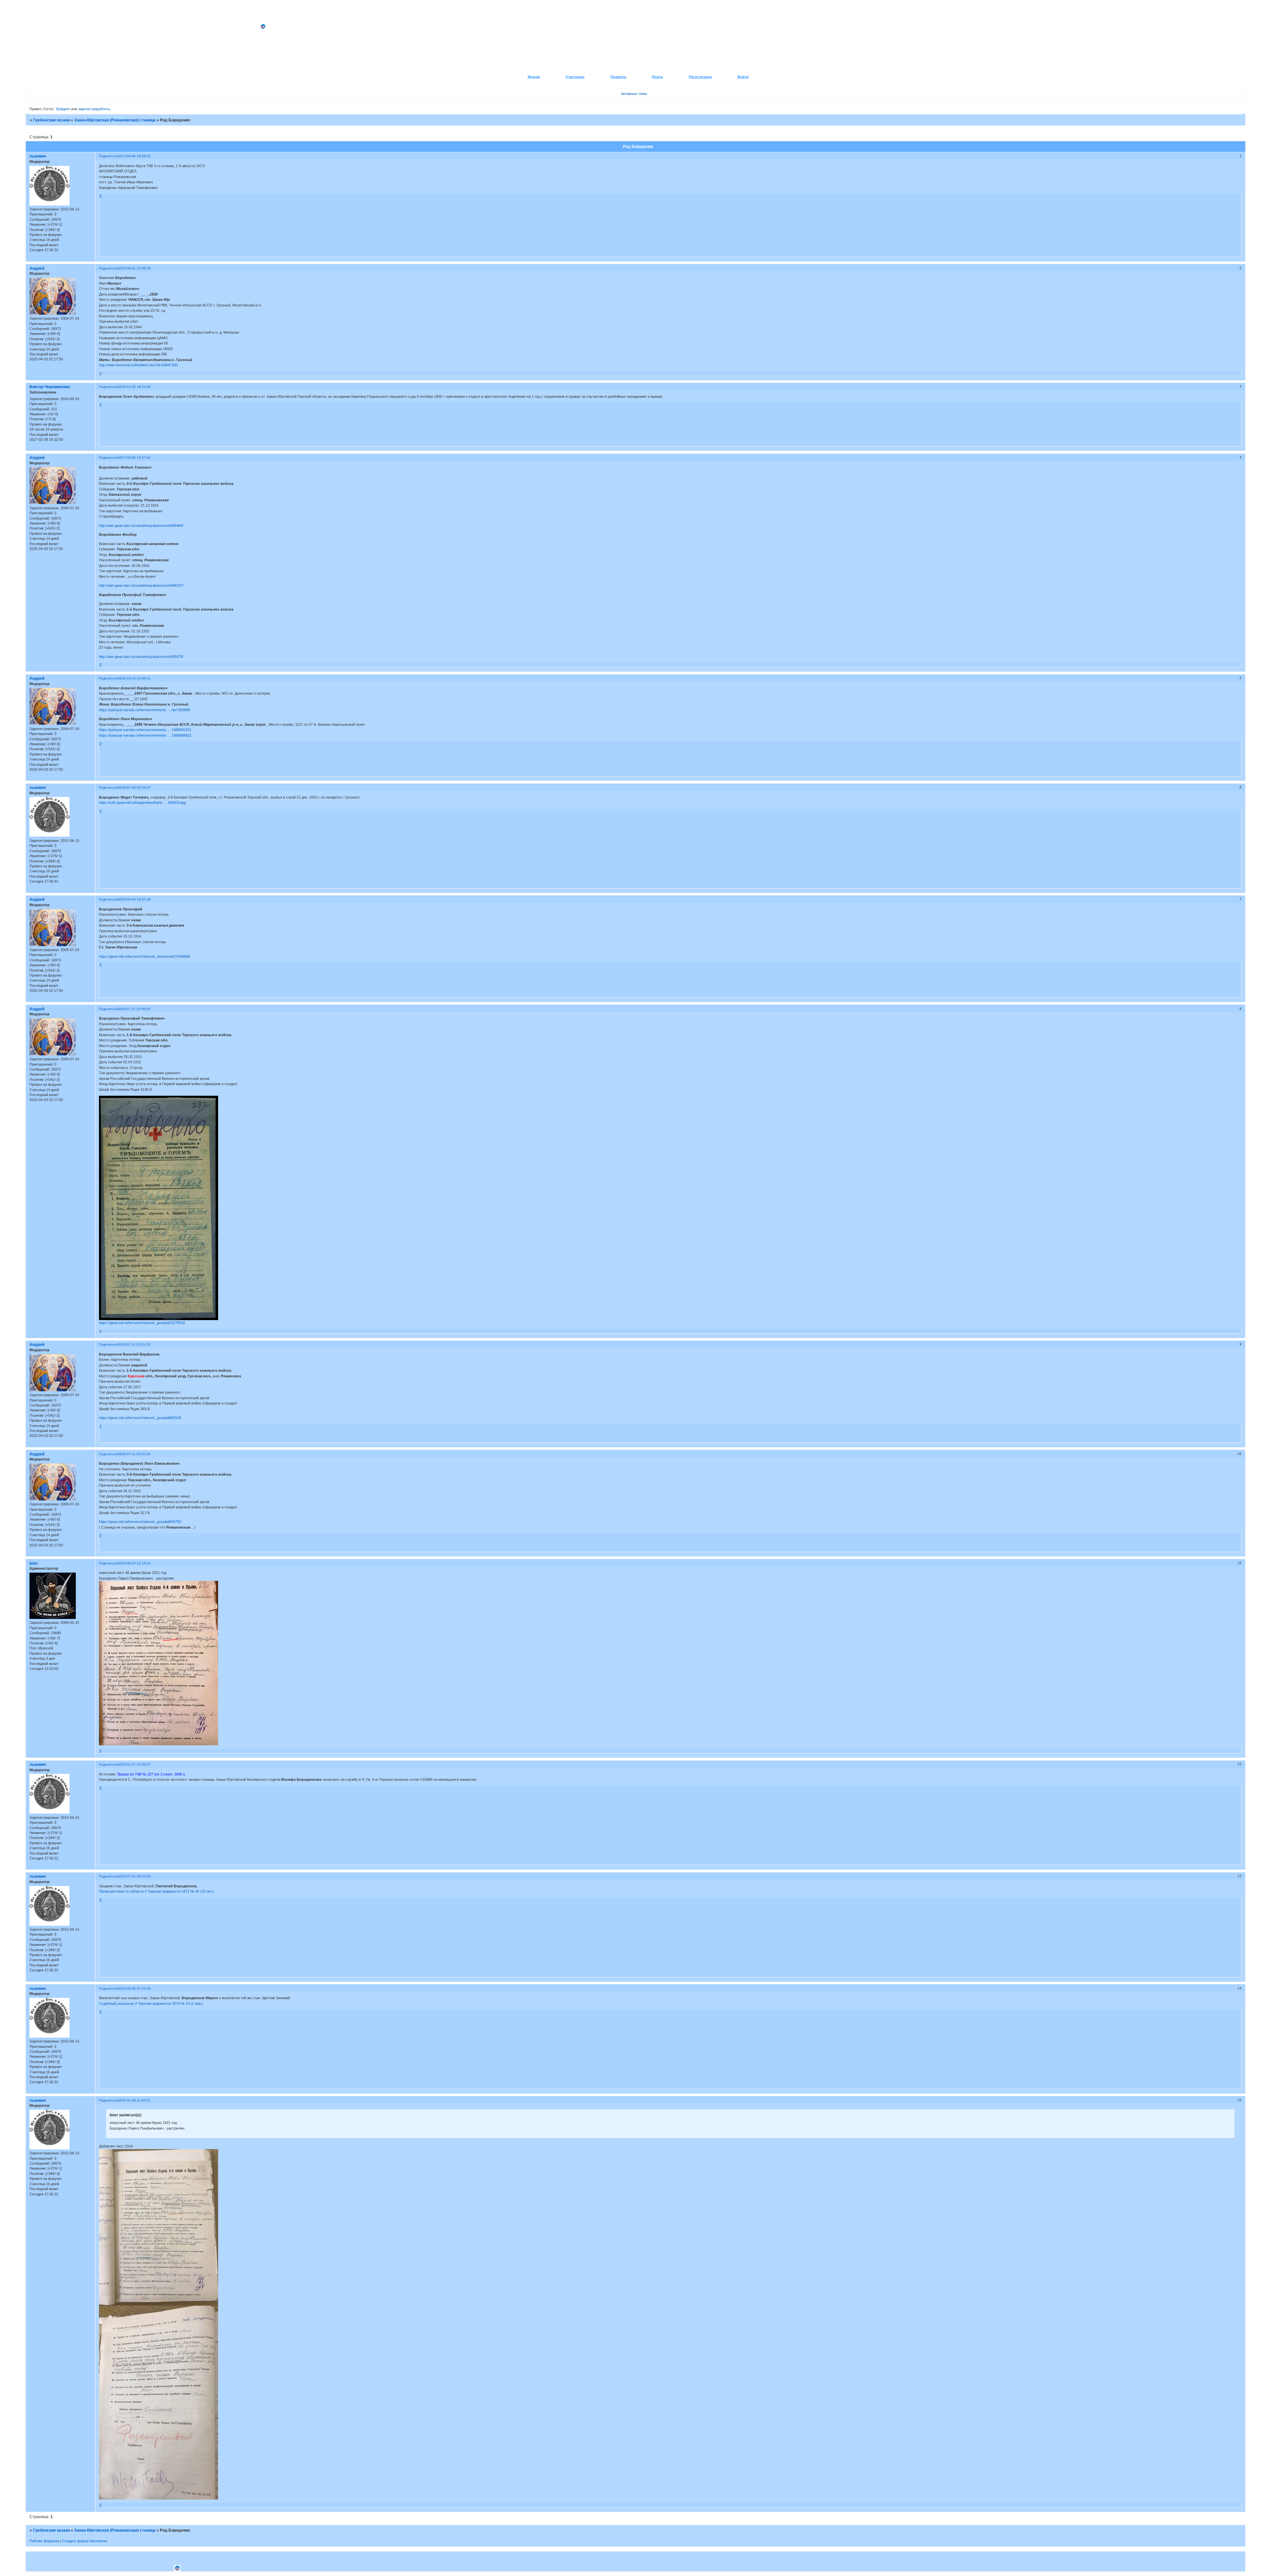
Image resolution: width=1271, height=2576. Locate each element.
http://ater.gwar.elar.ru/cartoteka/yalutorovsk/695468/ (141, 526)
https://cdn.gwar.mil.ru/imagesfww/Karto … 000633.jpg (142, 803)
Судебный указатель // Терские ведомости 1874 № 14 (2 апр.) (151, 2003)
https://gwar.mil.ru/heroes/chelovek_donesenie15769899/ (145, 956)
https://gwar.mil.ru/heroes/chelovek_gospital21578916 (142, 1323)
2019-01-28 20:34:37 (134, 787)
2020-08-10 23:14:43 (134, 1563)
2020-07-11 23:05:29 (134, 1454)
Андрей (37, 268)
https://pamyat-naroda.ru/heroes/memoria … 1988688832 (145, 735)
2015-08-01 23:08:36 (134, 268)
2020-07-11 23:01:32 (134, 1344)
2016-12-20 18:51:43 (134, 387)
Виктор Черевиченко (50, 387)
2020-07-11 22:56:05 (134, 1009)
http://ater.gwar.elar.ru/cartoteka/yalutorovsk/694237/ (141, 585)
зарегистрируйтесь (94, 109)
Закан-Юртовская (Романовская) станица (115, 120)
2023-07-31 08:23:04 (134, 1876)
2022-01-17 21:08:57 (134, 1764)
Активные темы (634, 94)
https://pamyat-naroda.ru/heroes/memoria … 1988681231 (145, 730)
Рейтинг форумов (44, 2541)
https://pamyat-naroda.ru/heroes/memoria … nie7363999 (144, 710)
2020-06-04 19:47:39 (134, 899)
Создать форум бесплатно (85, 2541)
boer (34, 1563)
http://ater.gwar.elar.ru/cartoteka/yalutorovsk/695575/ (141, 657)
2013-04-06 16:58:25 (134, 156)
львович (38, 156)
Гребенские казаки (51, 120)
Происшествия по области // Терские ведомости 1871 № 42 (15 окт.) (156, 1891)
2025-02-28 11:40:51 (134, 2100)
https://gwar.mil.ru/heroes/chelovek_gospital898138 (140, 1418)
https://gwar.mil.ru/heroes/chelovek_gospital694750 (140, 1522)
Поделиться (108, 156)
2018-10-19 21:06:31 (134, 678)
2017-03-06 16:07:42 (134, 458)
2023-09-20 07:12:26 (134, 1988)
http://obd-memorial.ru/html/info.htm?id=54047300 (138, 365)
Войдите (63, 109)
